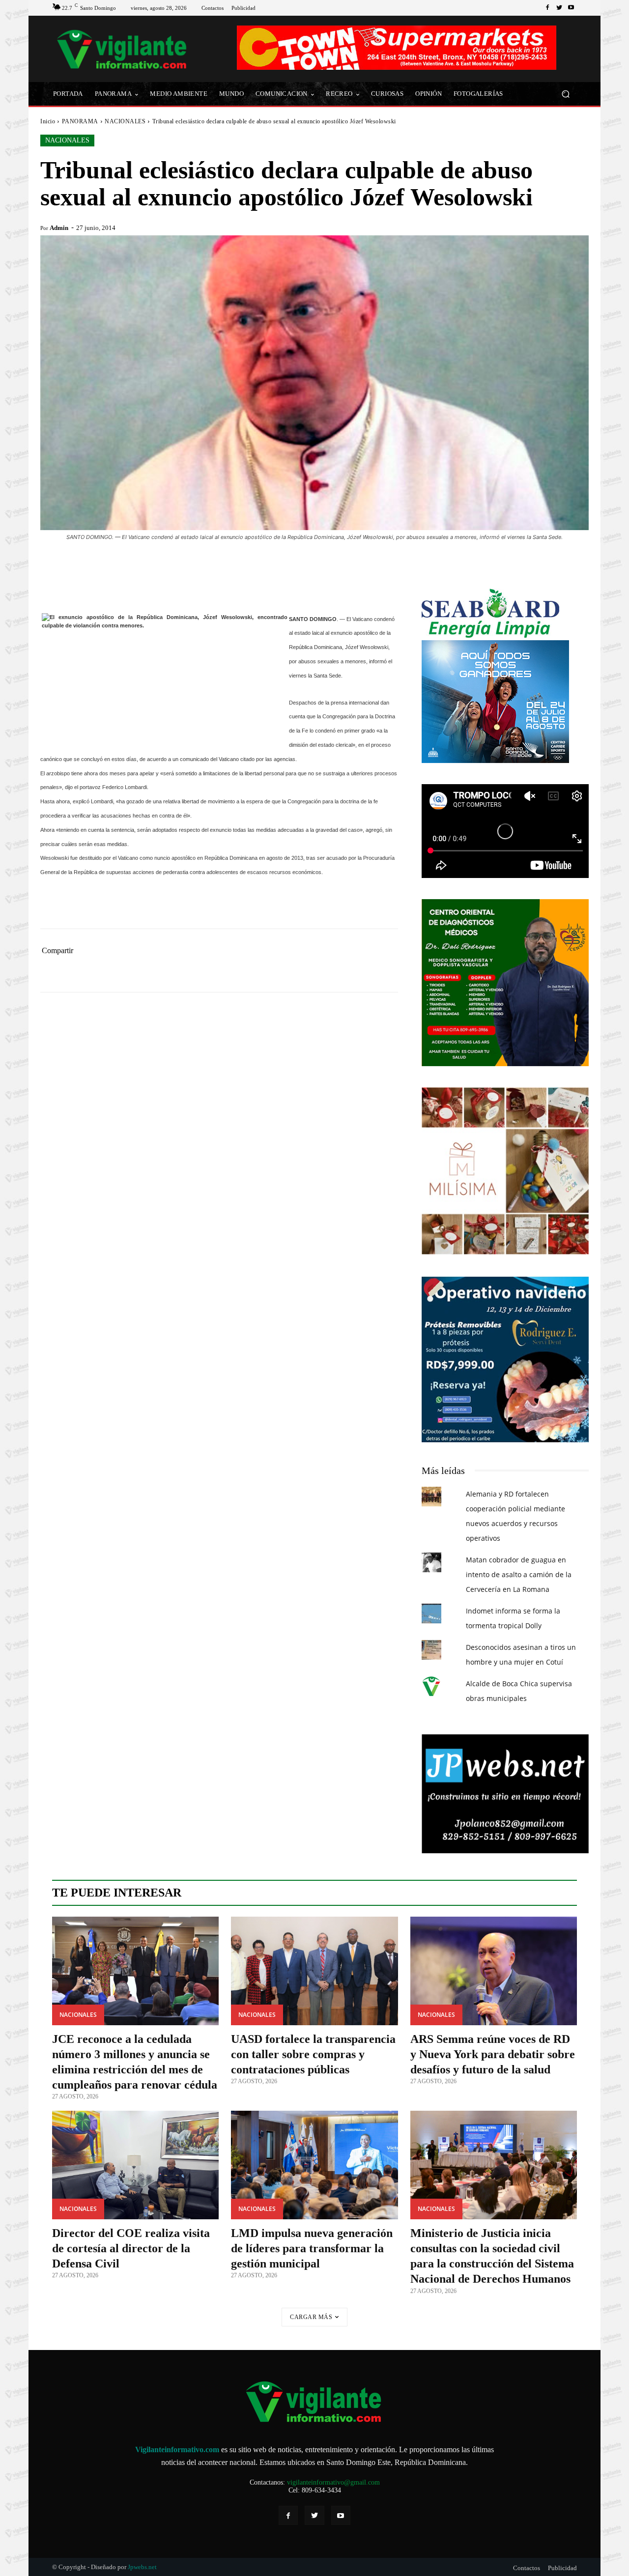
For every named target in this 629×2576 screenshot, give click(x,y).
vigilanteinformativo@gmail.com (333, 2482)
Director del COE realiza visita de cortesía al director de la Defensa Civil (131, 2248)
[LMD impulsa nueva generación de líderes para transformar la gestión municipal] (314, 2165)
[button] (565, 94)
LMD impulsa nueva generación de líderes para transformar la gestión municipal (312, 2248)
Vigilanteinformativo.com (177, 2449)
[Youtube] (571, 8)
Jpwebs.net (142, 2567)
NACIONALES (125, 121)
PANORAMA (80, 121)
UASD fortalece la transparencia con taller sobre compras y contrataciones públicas (313, 2054)
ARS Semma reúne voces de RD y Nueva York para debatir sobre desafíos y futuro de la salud (493, 2054)
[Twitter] (559, 8)
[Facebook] (547, 8)
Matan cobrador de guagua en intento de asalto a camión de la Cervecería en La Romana (519, 1574)
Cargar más (311, 2317)
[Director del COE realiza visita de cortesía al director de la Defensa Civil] (135, 2165)
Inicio (48, 121)
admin (59, 228)
